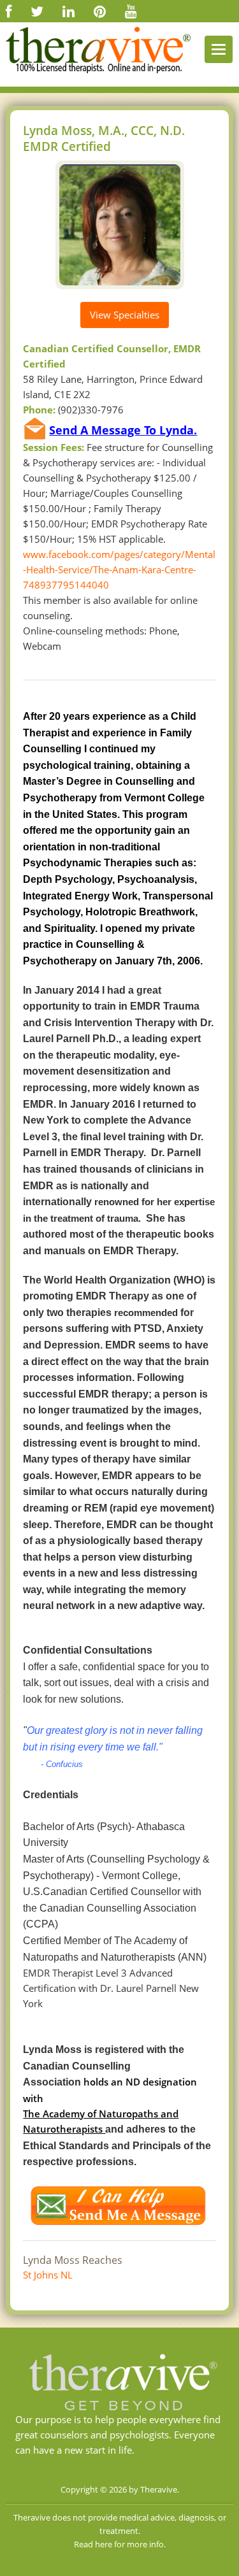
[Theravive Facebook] (9, 11)
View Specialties (125, 315)
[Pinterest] (100, 11)
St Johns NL (48, 2275)
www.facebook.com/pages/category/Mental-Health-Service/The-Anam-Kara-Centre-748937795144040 (119, 569)
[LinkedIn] (69, 11)
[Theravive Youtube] (131, 11)
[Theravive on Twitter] (37, 11)
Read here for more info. (120, 2544)
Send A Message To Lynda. (123, 430)
